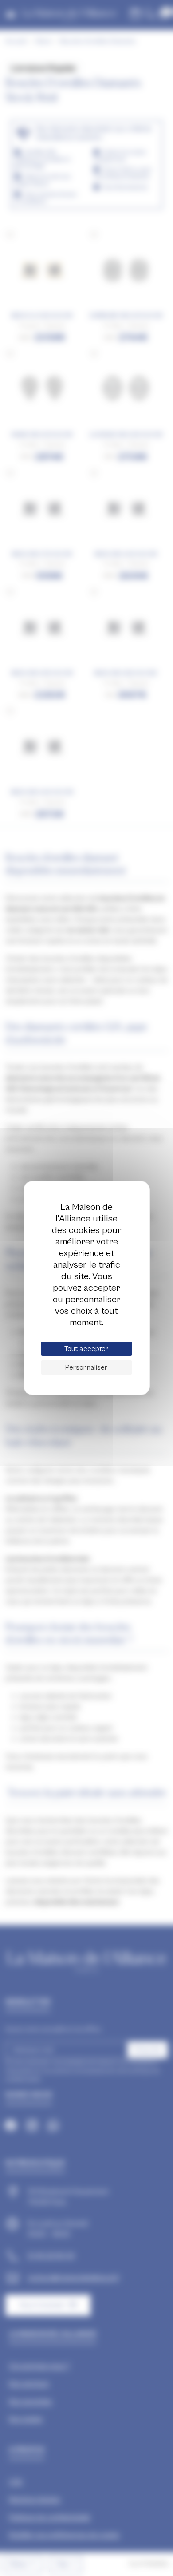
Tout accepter (86, 1349)
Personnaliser (86, 1367)
